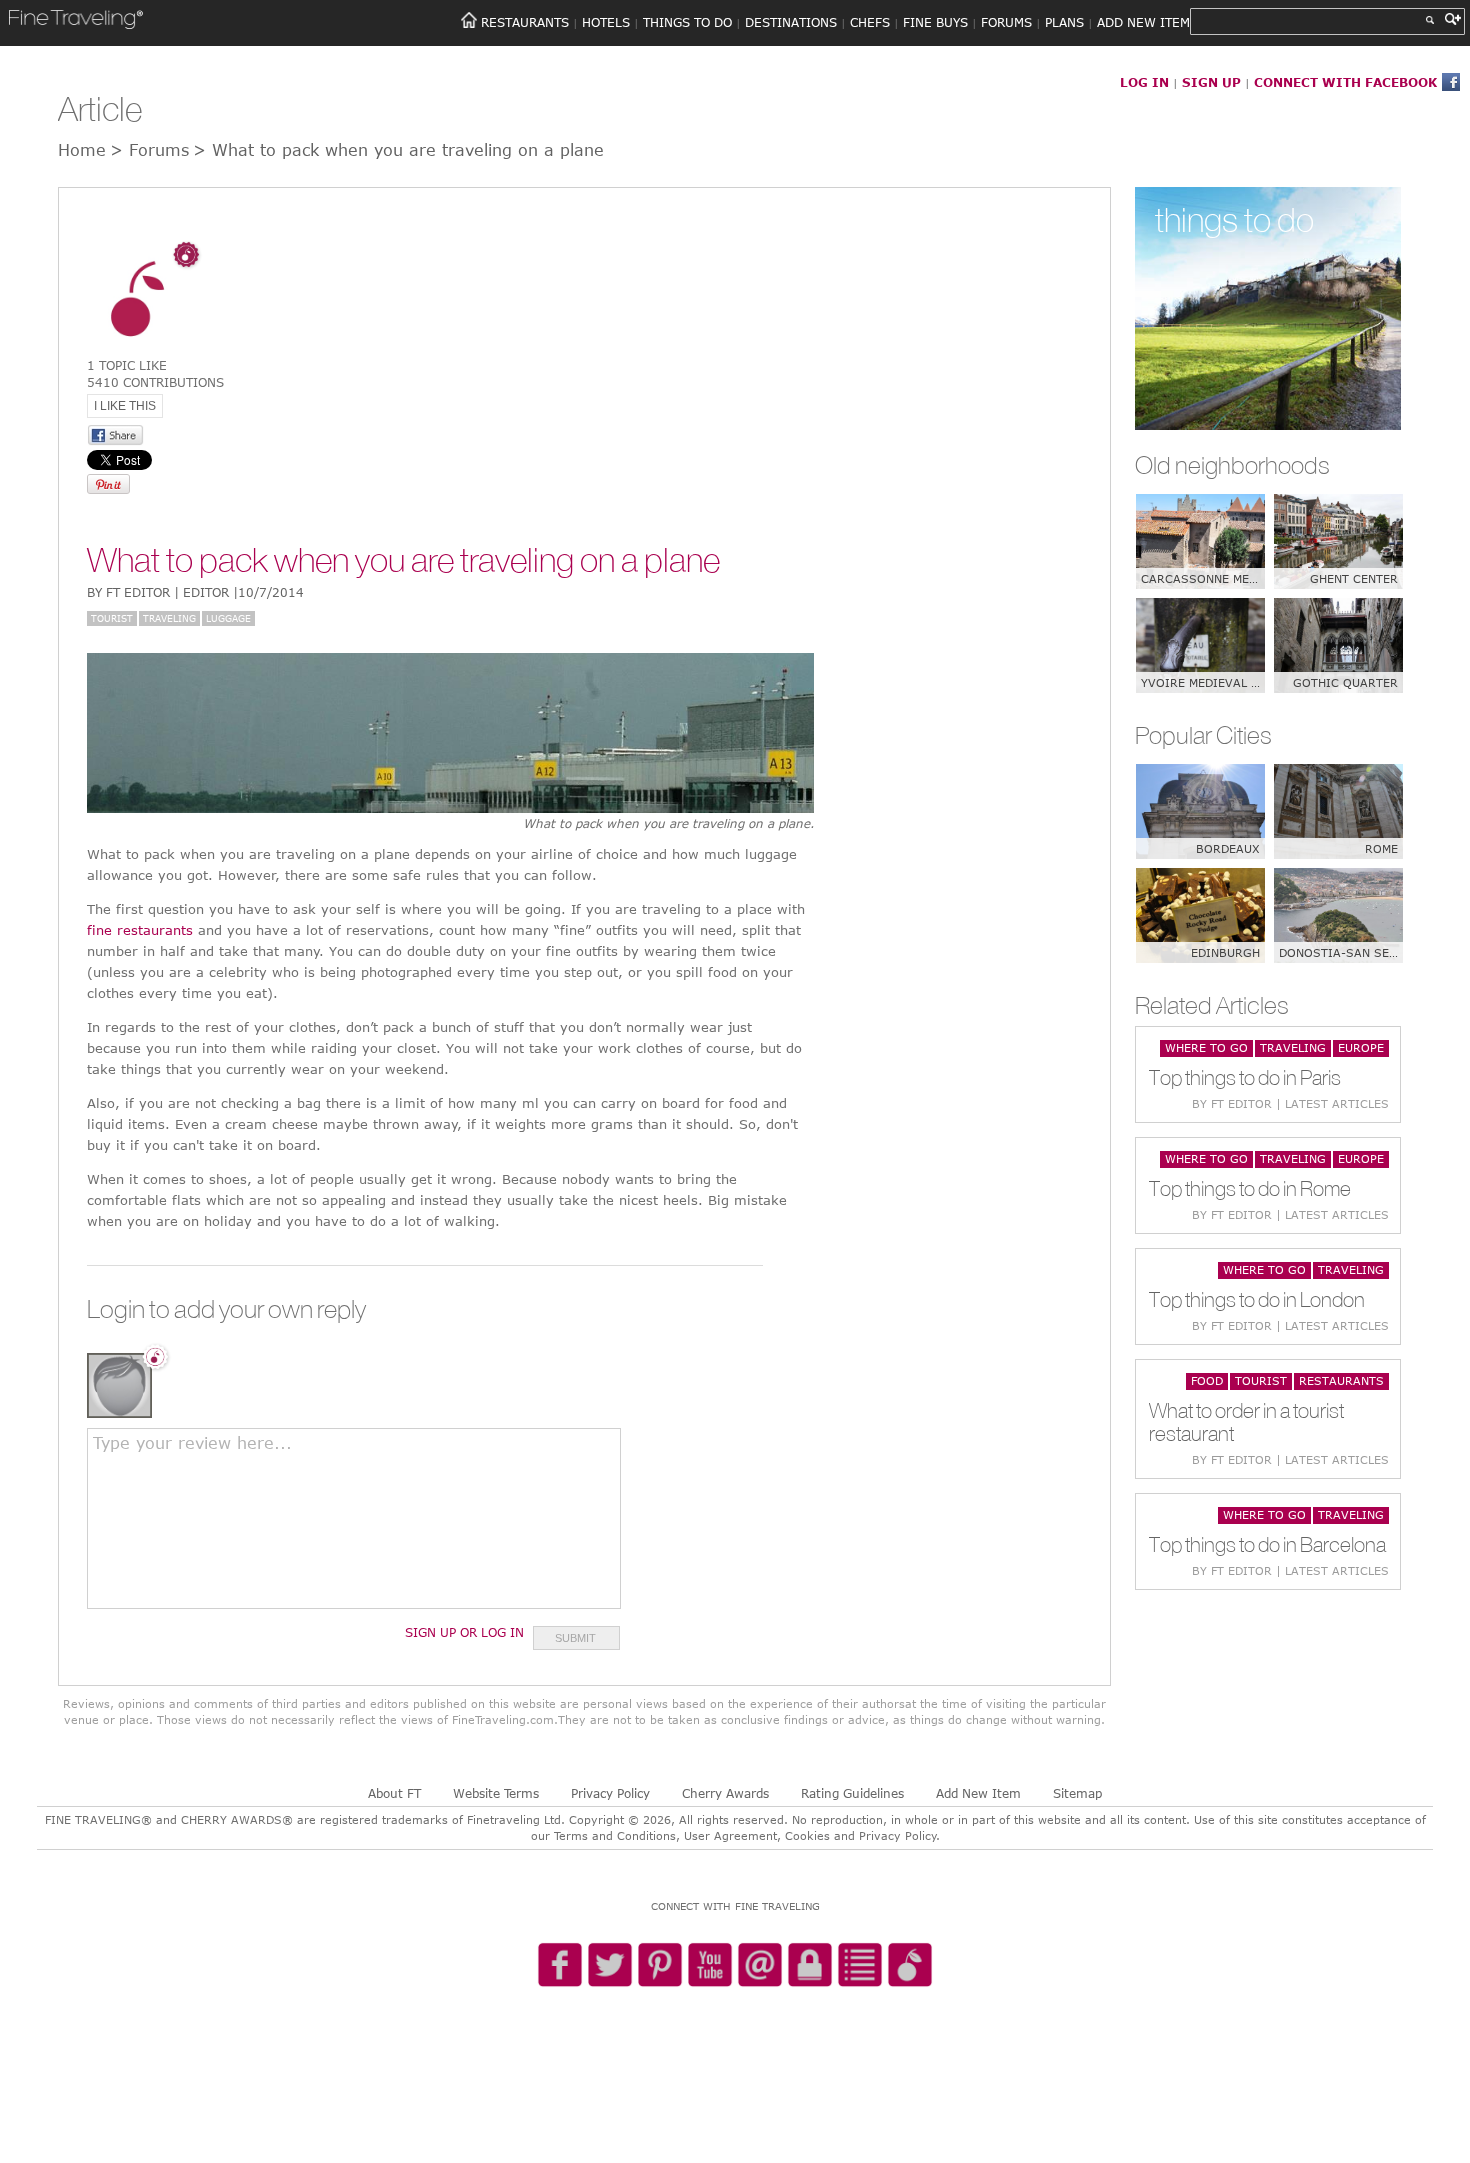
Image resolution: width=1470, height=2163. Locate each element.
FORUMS (1006, 22)
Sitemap (1077, 1793)
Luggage (228, 618)
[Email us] (760, 1966)
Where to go (1206, 1047)
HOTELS (606, 22)
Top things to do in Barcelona (1267, 1544)
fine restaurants (140, 930)
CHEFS (870, 22)
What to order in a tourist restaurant (1246, 1422)
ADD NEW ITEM (1143, 22)
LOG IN (1144, 82)
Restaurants (1341, 1380)
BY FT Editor (195, 592)
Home (82, 150)
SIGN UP (1211, 82)
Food (1207, 1380)
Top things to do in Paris (1245, 1077)
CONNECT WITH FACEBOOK (1345, 82)
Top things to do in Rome (1250, 1188)
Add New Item (978, 1793)
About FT (394, 1793)
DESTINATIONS (791, 22)
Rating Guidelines (852, 1793)
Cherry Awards (725, 1793)
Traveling (169, 618)
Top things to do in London (1257, 1299)
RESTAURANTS (525, 22)
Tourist (112, 618)
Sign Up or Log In (464, 1632)
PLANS (1064, 22)
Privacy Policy (610, 1793)
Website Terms (496, 1793)
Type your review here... (192, 1443)
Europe (1361, 1047)
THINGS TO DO (687, 22)
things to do (1234, 219)
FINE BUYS (935, 22)
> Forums (149, 150)
